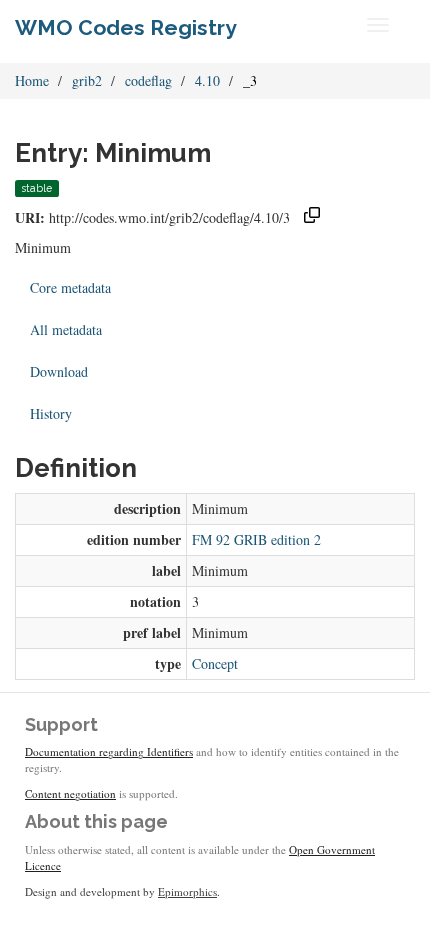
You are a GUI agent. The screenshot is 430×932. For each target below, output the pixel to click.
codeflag (148, 80)
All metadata (66, 329)
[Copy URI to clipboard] (312, 217)
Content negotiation (70, 793)
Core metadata (70, 287)
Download (59, 371)
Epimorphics (187, 891)
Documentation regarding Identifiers (109, 751)
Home (32, 80)
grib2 (87, 80)
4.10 (207, 80)
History (51, 413)
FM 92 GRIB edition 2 (256, 539)
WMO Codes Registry (126, 27)
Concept (215, 663)
